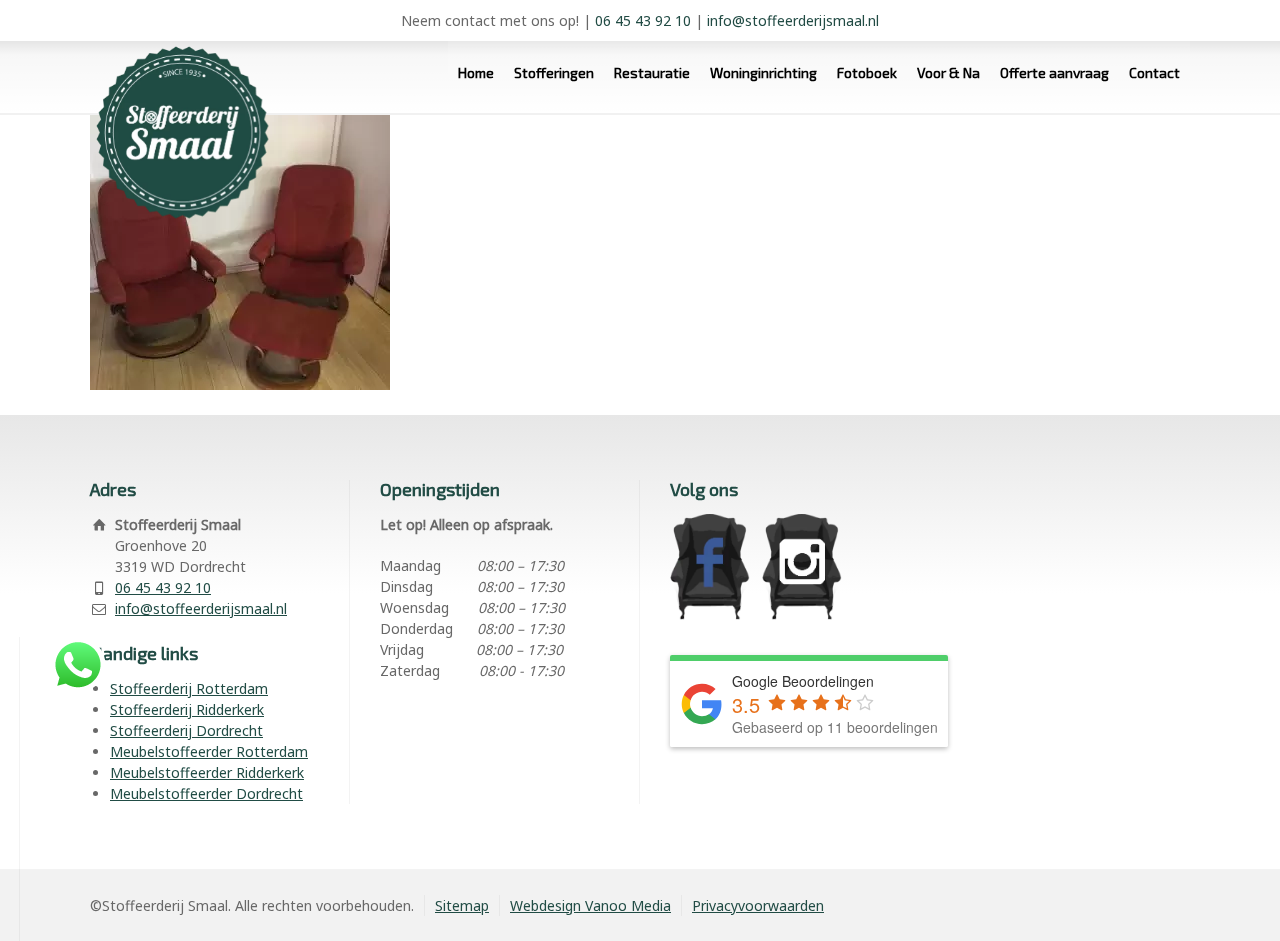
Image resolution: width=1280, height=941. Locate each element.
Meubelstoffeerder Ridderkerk (207, 772)
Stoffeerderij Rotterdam (189, 688)
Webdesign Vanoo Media (590, 905)
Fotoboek (867, 72)
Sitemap (462, 905)
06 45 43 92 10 (643, 20)
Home (476, 72)
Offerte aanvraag (1054, 72)
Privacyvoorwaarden (758, 905)
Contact (1154, 72)
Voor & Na (948, 72)
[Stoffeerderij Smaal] (175, 72)
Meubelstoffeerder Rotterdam (209, 751)
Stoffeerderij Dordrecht (186, 730)
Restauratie (652, 72)
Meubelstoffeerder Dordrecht (206, 793)
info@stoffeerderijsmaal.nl (793, 20)
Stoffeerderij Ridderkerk (187, 709)
